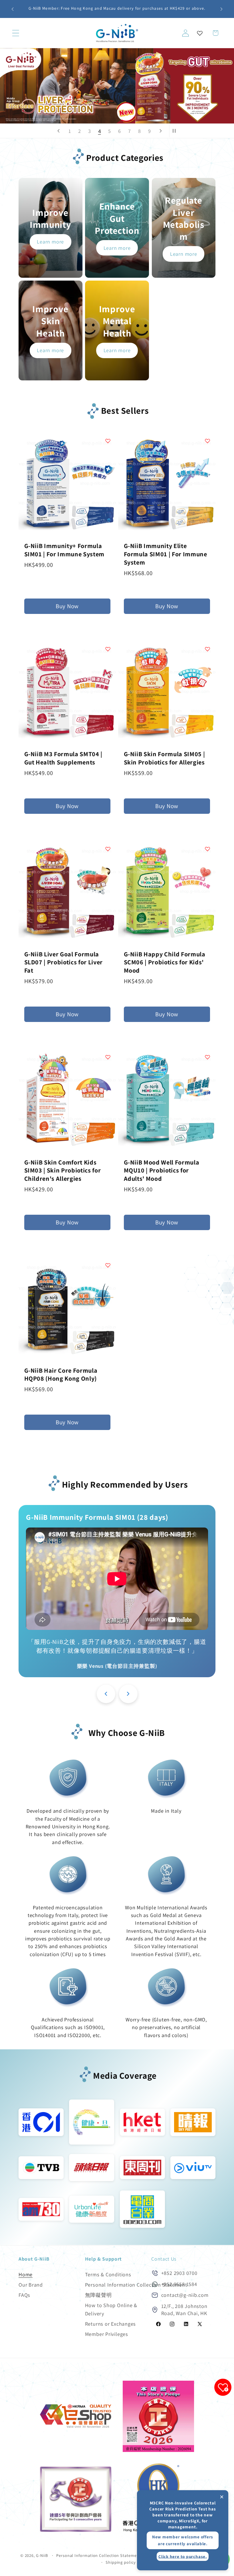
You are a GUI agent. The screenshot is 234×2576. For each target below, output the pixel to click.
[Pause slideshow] (175, 131)
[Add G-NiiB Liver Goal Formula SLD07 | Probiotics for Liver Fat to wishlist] (108, 849)
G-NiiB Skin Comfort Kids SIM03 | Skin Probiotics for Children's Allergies (63, 1170)
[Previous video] (106, 1694)
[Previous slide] (58, 131)
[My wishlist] (200, 33)
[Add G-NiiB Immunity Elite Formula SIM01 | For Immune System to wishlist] (207, 441)
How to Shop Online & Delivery (111, 2309)
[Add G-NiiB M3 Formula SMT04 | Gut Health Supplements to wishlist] (108, 649)
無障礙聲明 (98, 2295)
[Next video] (128, 1694)
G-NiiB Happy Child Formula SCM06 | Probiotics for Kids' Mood (165, 962)
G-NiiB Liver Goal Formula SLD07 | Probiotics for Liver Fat (63, 962)
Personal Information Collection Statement (136, 2285)
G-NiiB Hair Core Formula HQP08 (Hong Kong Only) (61, 1375)
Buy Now (67, 606)
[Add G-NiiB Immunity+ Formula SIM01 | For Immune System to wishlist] (108, 441)
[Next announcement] (221, 9)
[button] (16, 33)
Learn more (50, 242)
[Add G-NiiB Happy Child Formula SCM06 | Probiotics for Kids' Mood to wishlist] (207, 849)
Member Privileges (107, 2334)
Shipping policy (121, 2562)
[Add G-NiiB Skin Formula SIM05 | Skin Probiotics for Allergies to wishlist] (207, 649)
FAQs (24, 2295)
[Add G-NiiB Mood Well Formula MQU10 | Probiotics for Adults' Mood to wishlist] (207, 1057)
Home (26, 2274)
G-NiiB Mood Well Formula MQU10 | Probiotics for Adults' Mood (162, 1170)
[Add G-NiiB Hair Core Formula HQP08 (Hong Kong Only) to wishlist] (108, 1265)
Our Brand (31, 2285)
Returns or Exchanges (111, 2324)
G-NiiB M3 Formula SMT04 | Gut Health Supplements (63, 758)
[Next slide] (161, 131)
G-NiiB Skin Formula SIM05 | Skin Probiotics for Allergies (165, 758)
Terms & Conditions (108, 2274)
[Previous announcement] (13, 9)
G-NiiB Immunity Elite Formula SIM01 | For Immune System (166, 554)
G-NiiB (42, 2555)
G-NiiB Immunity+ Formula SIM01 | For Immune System (64, 550)
